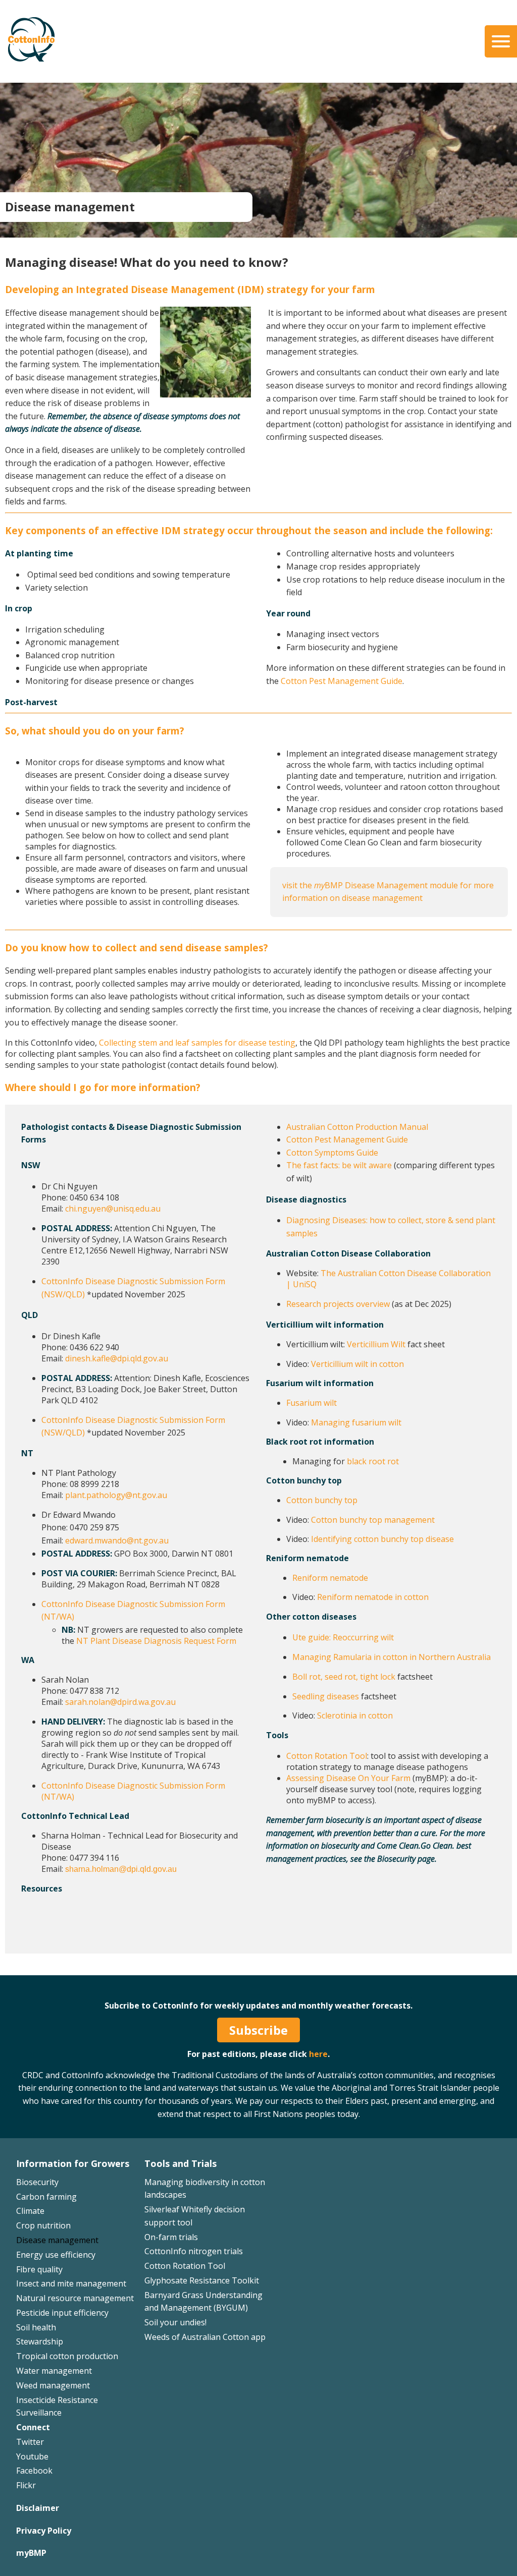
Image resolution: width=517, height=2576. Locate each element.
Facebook (34, 2471)
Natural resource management (75, 2298)
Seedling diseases (326, 1696)
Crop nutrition (43, 2225)
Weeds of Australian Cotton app (205, 2337)
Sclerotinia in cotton (355, 1715)
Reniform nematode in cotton (373, 1597)
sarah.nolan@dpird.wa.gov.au (120, 1702)
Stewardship (40, 2341)
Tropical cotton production (67, 2356)
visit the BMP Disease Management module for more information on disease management (388, 892)
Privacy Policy (44, 2531)
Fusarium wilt (312, 1403)
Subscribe (258, 2030)
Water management (54, 2371)
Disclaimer (38, 2508)
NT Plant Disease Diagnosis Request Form (156, 1641)
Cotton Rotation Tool (327, 1756)
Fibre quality (39, 2269)
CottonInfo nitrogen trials (194, 2251)
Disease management (57, 2240)
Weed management (53, 2385)
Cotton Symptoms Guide (332, 1153)
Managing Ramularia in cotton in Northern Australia (392, 1657)
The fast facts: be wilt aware (339, 1165)
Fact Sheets (277, 39)
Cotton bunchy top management (373, 1520)
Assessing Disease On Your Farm (348, 1778)
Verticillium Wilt (377, 1344)
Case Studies (279, 53)
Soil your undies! (175, 2322)
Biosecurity (37, 2182)
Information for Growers (73, 2163)
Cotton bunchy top (322, 1500)
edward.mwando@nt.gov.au (117, 1540)
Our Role (33, 53)
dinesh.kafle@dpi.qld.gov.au (117, 1358)
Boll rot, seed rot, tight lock (344, 1677)
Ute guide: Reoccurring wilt (343, 1637)
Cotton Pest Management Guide (342, 681)
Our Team (35, 39)
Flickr (26, 2485)
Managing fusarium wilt (356, 1422)
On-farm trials (171, 2237)
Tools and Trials (180, 2163)
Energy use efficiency (56, 2255)
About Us (35, 24)
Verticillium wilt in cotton (357, 1364)
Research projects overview (338, 1304)
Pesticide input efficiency (62, 2313)
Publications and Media (303, 24)
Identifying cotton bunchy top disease (382, 1539)
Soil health (36, 2327)
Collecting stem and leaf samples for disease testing (197, 1043)
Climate (30, 2211)
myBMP (31, 2553)
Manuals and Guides (294, 68)
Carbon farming (46, 2197)
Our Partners (41, 68)
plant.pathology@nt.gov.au (116, 1495)
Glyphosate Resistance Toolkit (202, 2280)
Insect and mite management (71, 2283)
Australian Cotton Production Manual (357, 1127)
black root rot (373, 1461)
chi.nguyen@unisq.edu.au (113, 1209)
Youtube (32, 2456)
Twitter (30, 2442)
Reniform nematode (330, 1578)
